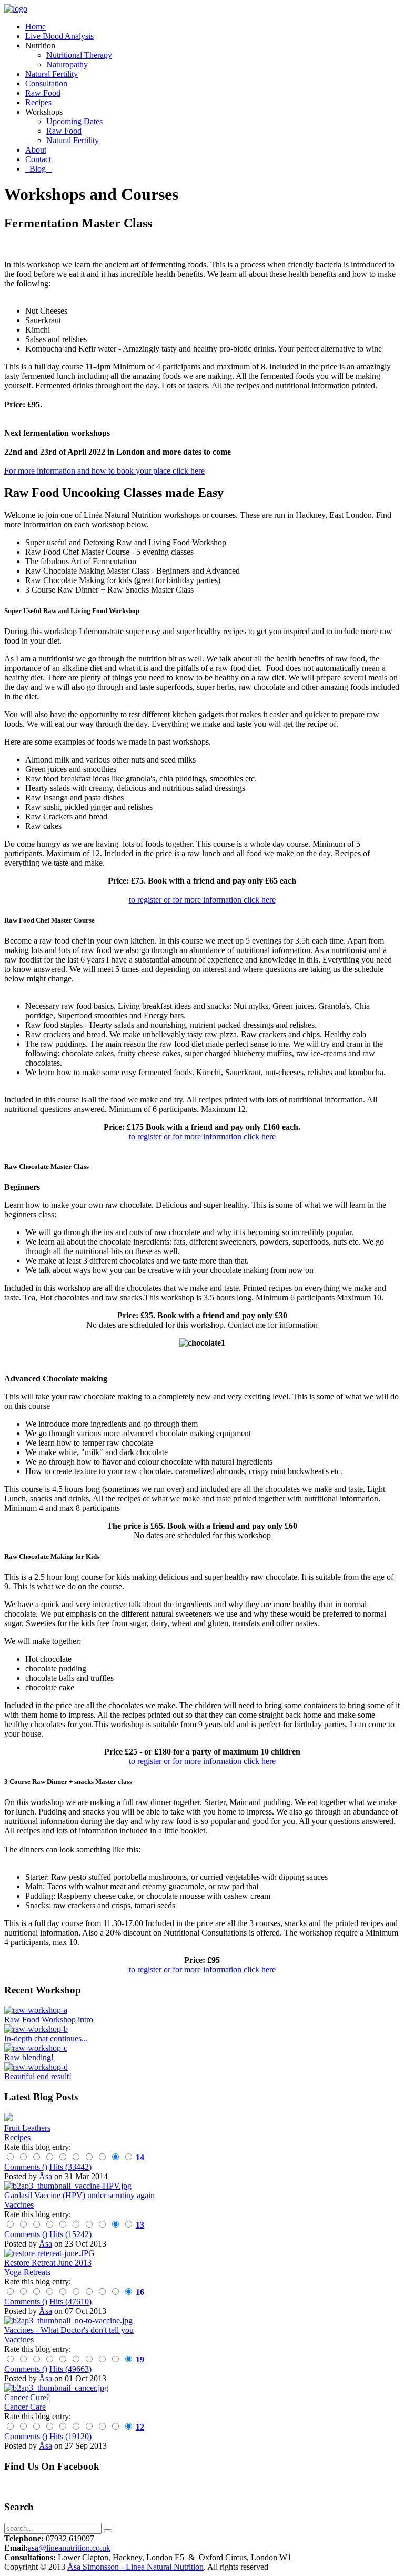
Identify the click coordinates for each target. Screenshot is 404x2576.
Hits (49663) (70, 2369)
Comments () (26, 2167)
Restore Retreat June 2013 (48, 2263)
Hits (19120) (70, 2436)
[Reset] (108, 2531)
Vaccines (19, 2205)
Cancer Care (25, 2407)
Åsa (46, 2176)
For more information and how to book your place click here (104, 471)
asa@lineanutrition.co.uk (69, 2548)
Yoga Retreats (27, 2272)
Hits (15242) (70, 2234)
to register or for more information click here (202, 900)
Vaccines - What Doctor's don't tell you (69, 2330)
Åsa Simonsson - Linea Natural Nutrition (135, 2567)
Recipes (17, 2137)
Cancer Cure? (27, 2397)
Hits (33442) (70, 2167)
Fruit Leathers (27, 2128)
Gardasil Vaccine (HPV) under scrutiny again (79, 2195)
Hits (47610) (70, 2302)
